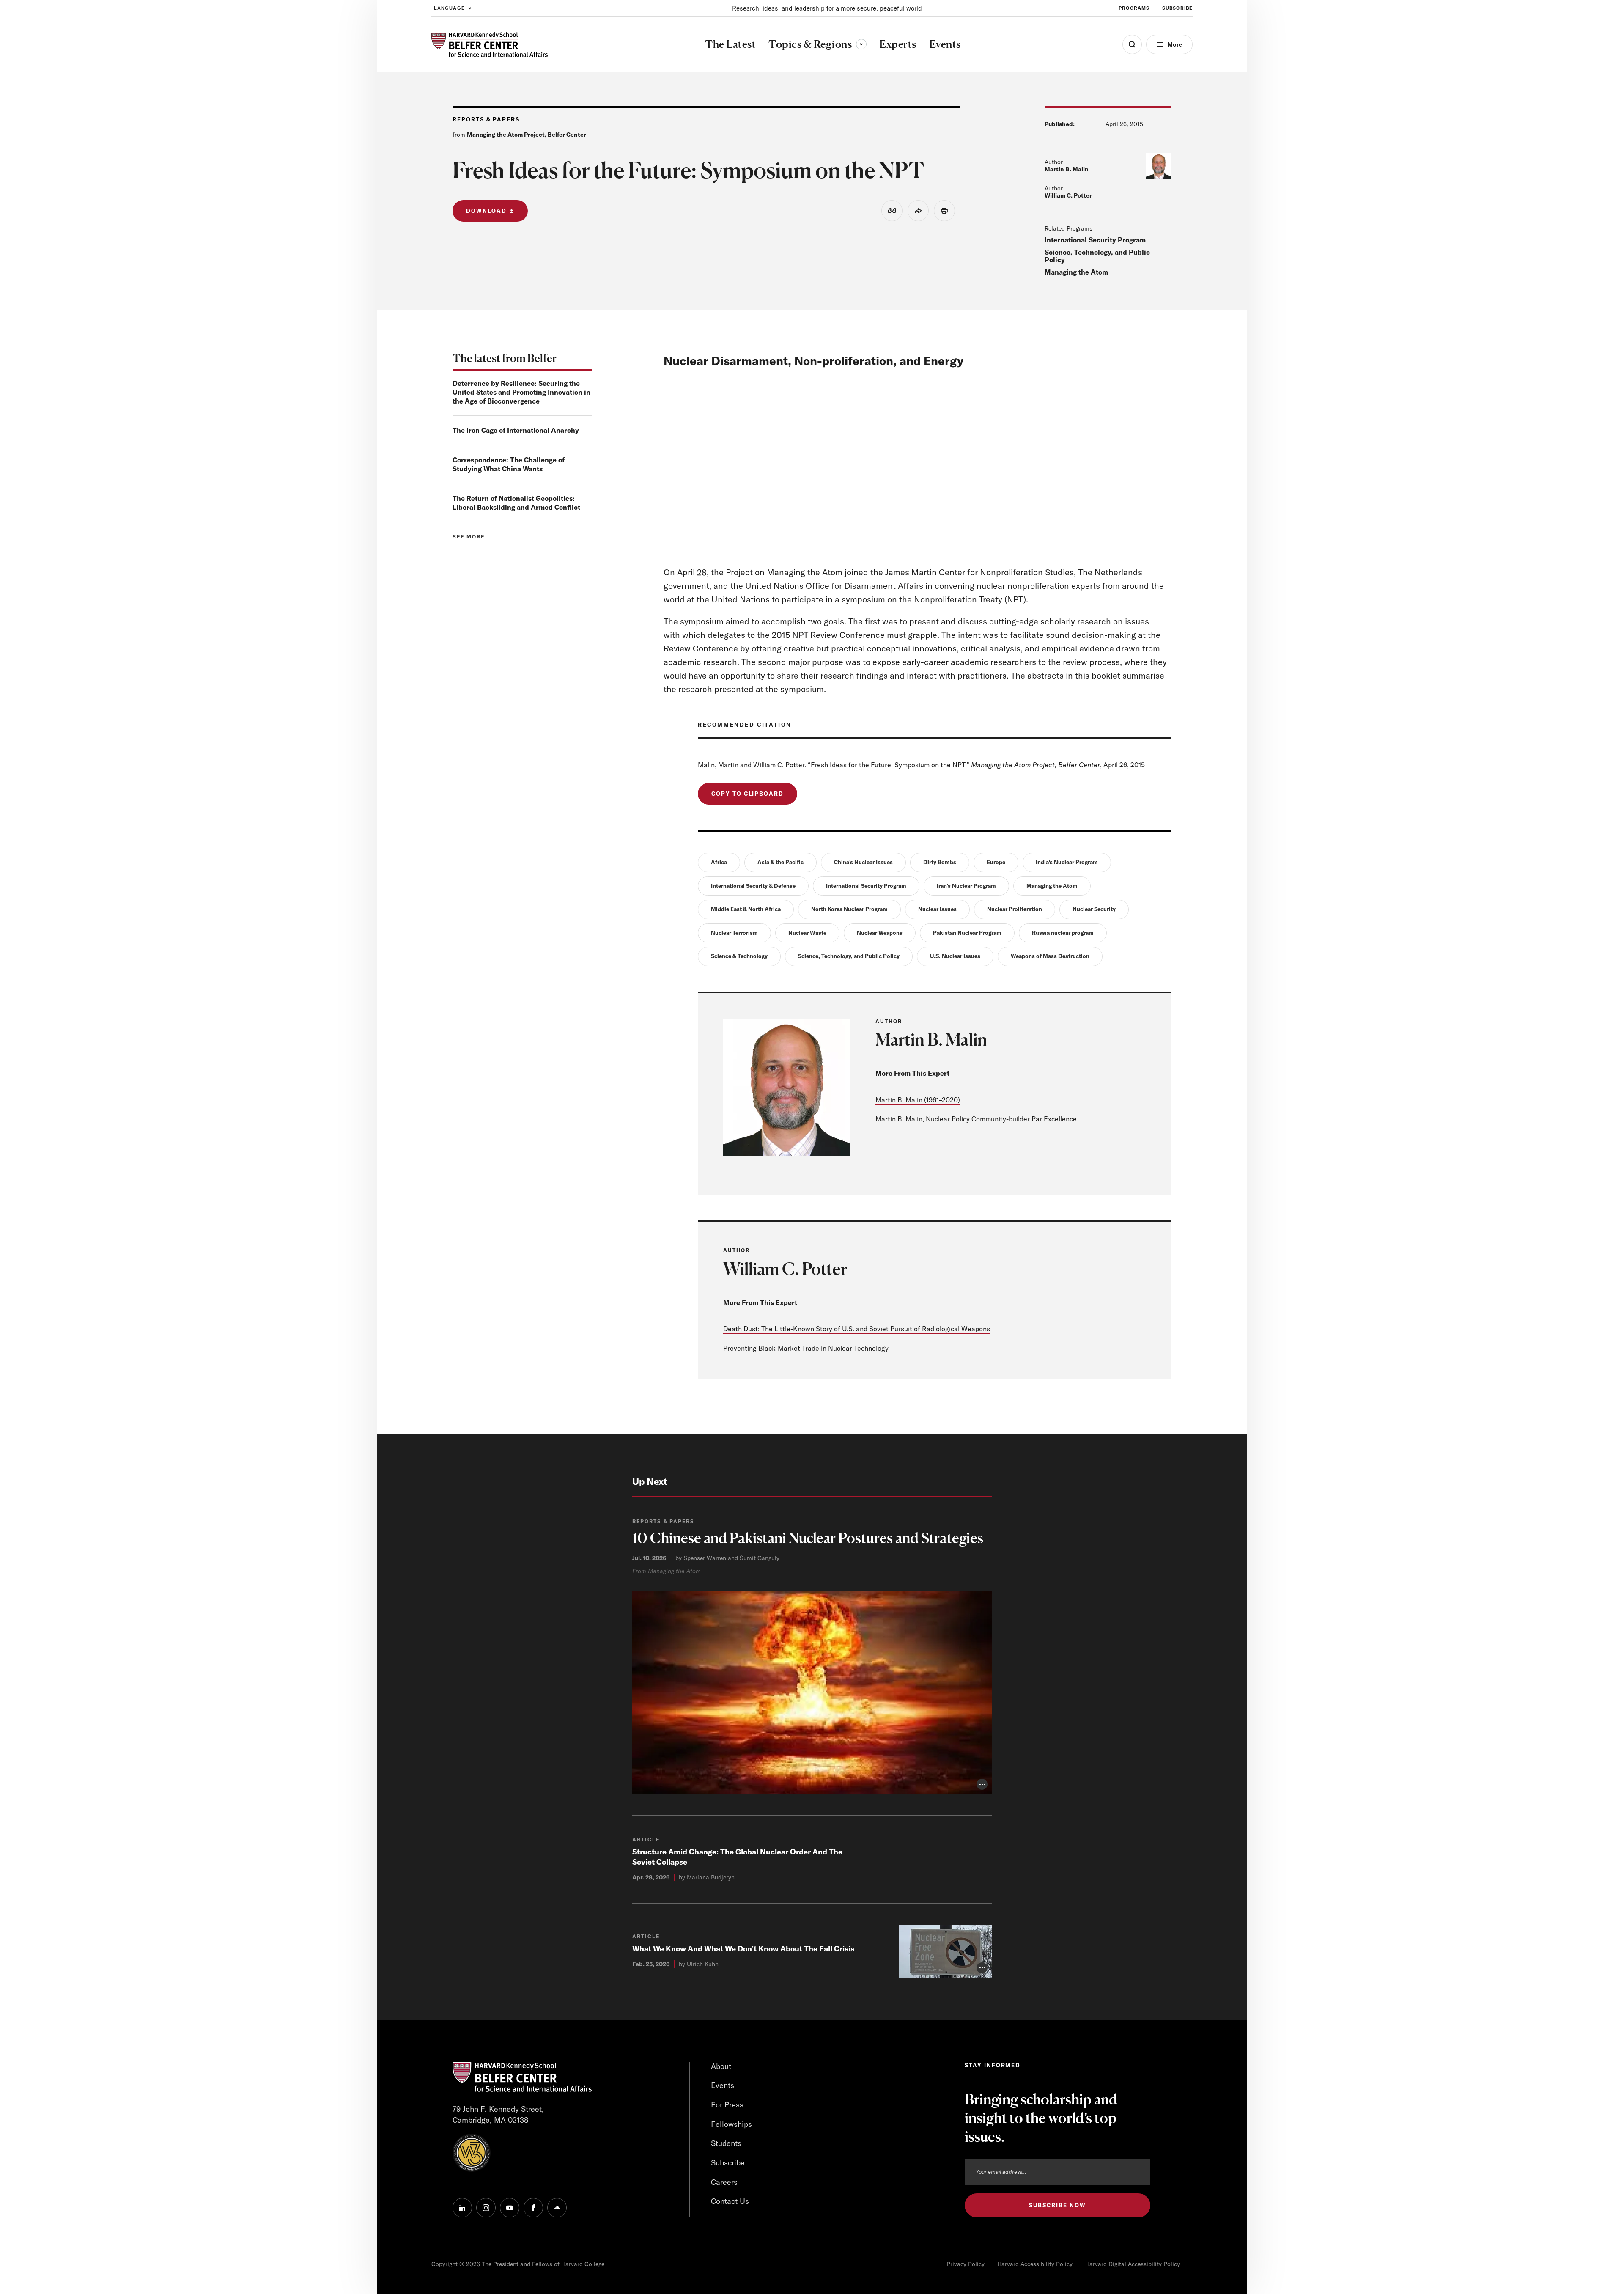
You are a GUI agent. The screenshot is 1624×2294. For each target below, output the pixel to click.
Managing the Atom (1076, 272)
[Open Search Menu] (1132, 44)
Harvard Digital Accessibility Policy (1133, 2264)
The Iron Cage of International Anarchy (516, 430)
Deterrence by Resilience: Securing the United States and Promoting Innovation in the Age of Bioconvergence (521, 392)
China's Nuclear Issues (863, 862)
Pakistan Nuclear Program (967, 933)
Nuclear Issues (937, 909)
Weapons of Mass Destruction (1050, 956)
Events (723, 2085)
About (721, 2066)
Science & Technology (739, 956)
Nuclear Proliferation (1015, 909)
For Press (727, 2105)
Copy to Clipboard (748, 794)
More (1175, 44)
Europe (996, 862)
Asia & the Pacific (780, 862)
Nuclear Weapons (880, 933)
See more (469, 537)
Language (449, 8)
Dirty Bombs (940, 862)
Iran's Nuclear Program (966, 886)
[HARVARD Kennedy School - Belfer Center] (490, 45)
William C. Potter (1068, 195)
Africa (719, 862)
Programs (1134, 8)
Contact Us (730, 2201)
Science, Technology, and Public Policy (1097, 256)
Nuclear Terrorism (734, 933)
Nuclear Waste (807, 933)
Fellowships (731, 2124)
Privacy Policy (966, 2264)
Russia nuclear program (1063, 933)
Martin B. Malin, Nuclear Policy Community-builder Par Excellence (976, 1119)
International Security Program (1095, 240)
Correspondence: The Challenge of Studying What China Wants (509, 464)
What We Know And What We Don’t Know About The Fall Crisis (743, 1949)
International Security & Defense (753, 886)
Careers (724, 2182)
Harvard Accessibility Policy (1035, 2264)
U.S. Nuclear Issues (955, 956)
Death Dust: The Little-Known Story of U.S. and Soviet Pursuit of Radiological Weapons (857, 1329)
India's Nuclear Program (1067, 862)
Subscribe (1177, 8)
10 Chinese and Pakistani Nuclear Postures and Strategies (808, 1538)
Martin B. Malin (1067, 169)
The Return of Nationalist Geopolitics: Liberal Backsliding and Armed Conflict (516, 503)
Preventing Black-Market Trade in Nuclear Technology (806, 1348)
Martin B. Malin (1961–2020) (918, 1100)
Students (726, 2143)
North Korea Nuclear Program (849, 909)
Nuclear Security (1094, 909)
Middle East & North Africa (746, 909)
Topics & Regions (817, 44)
